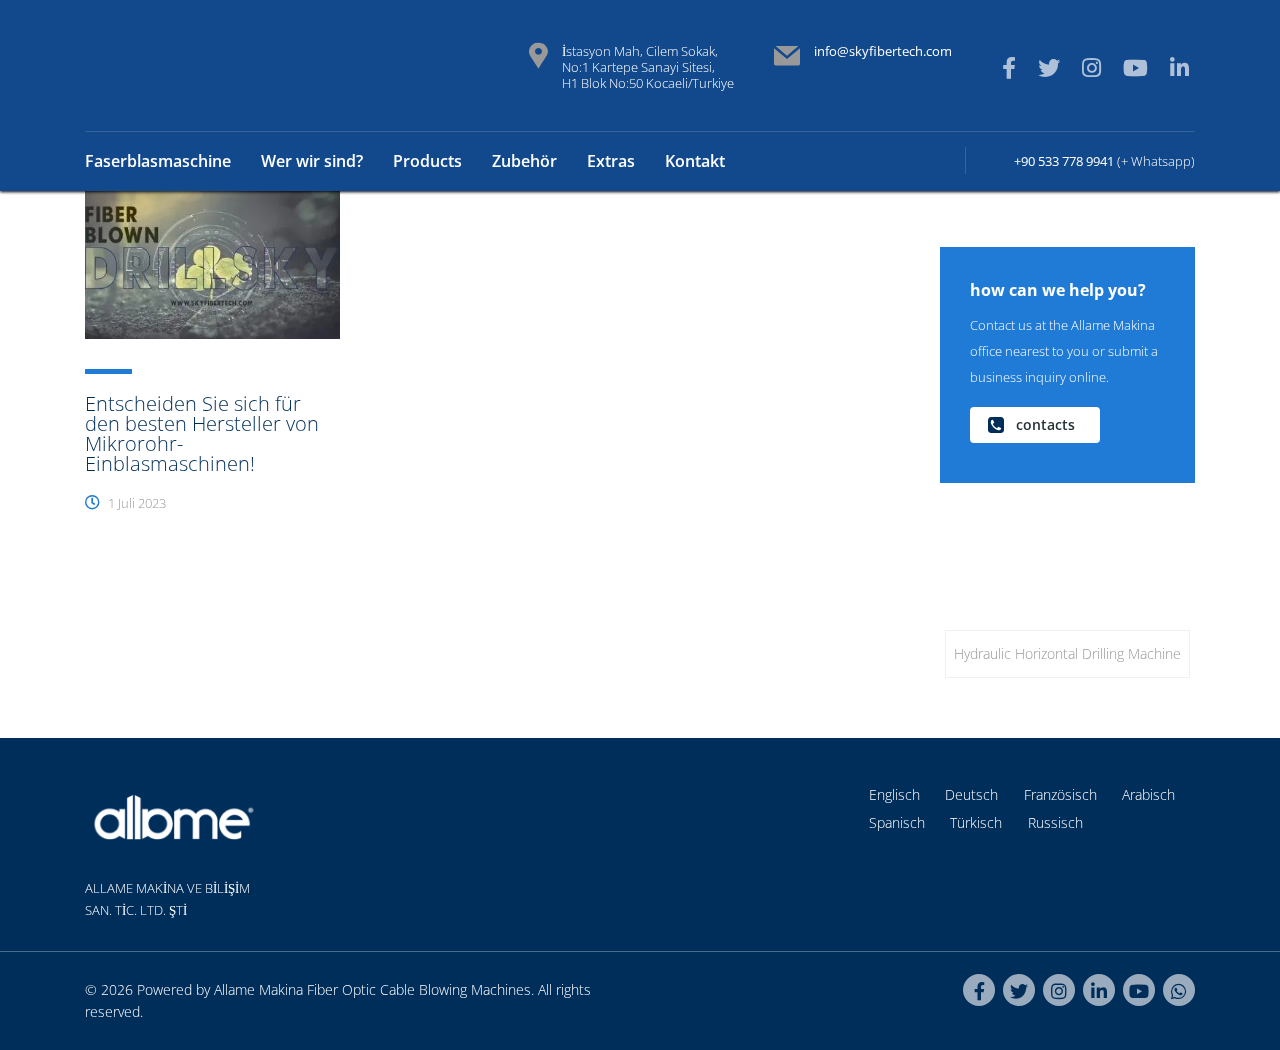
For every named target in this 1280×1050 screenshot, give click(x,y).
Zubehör (524, 161)
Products (427, 161)
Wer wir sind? (312, 161)
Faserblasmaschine (158, 161)
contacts (1045, 424)
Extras (611, 161)
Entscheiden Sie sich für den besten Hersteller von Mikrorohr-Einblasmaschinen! (202, 433)
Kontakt (695, 161)
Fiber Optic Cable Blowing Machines (419, 989)
